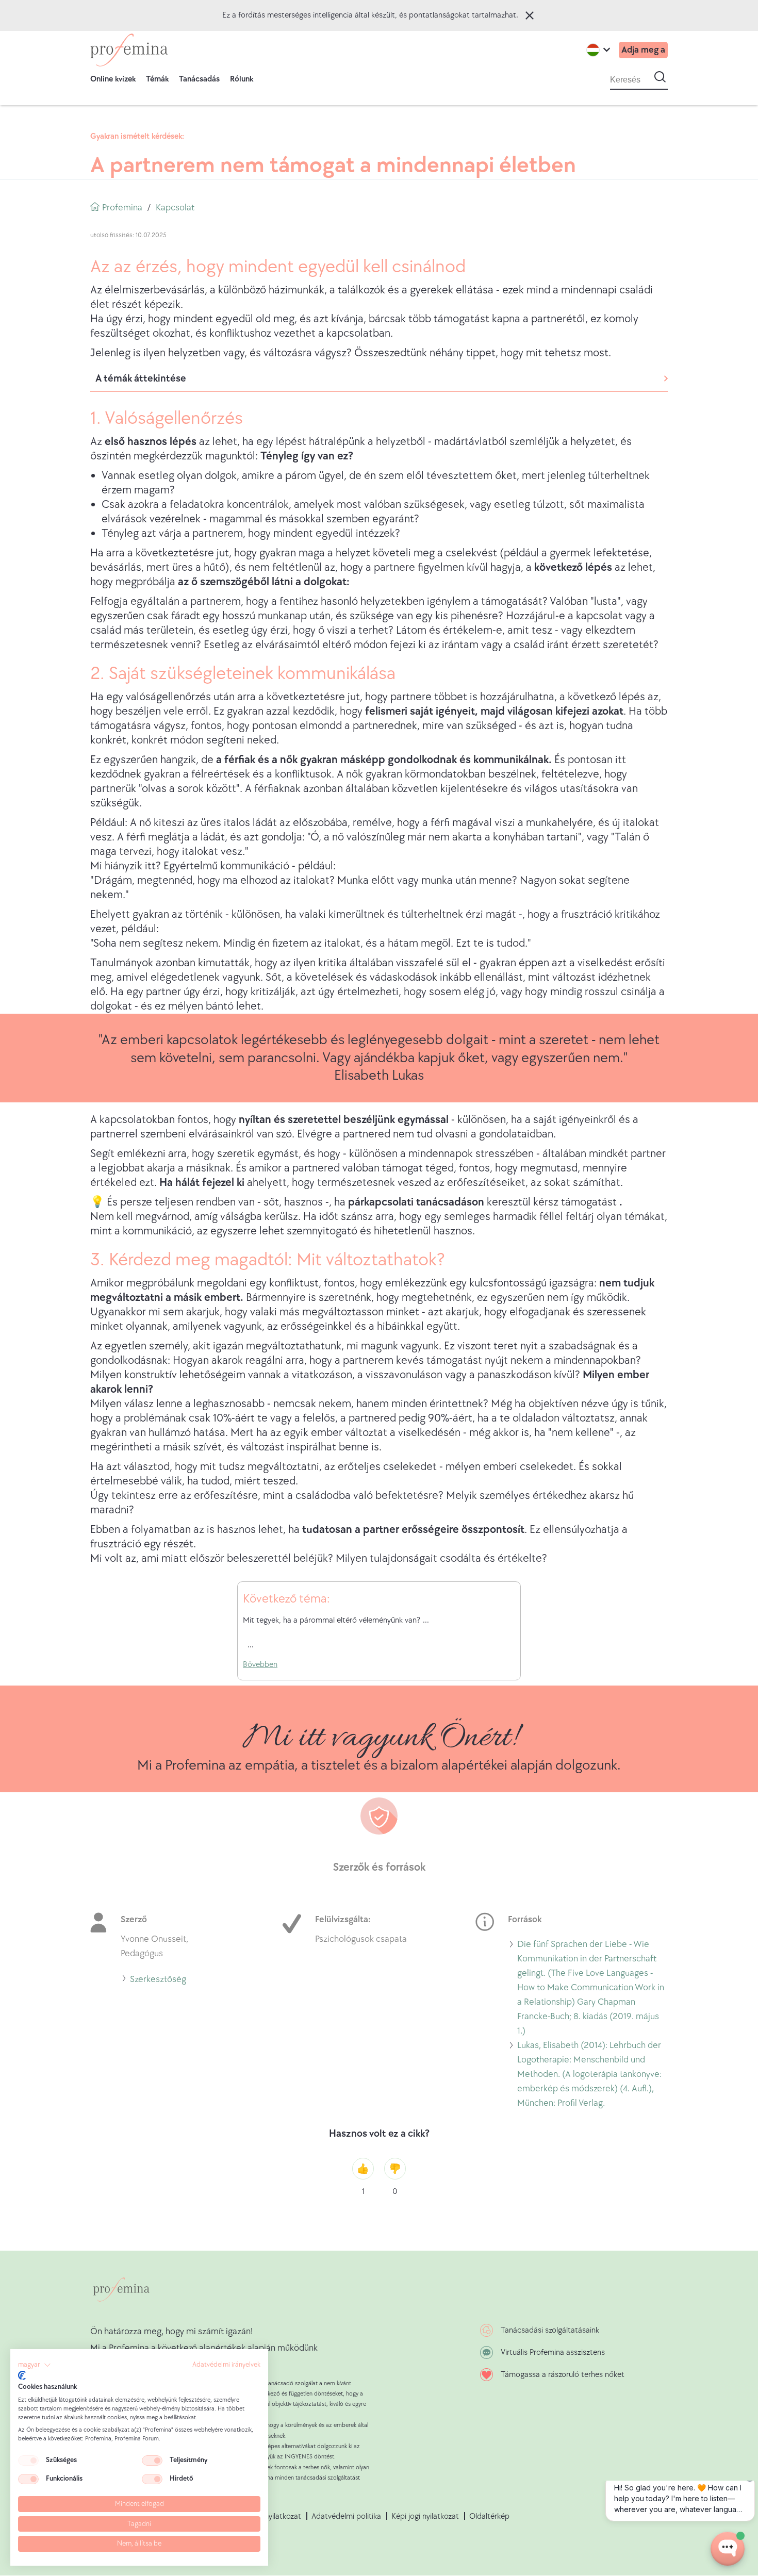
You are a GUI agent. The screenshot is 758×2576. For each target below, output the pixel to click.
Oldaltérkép (489, 2516)
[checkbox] (28, 2461)
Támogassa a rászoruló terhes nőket (563, 2375)
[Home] (129, 50)
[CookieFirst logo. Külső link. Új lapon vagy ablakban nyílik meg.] (22, 2375)
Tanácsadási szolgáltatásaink (550, 2330)
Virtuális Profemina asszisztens (553, 2352)
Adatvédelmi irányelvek (226, 2365)
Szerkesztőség (158, 1981)
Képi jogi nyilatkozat (425, 2516)
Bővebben (260, 1665)
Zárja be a (530, 15)
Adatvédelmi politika (346, 2516)
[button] (35, 2365)
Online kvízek (113, 79)
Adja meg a (643, 50)
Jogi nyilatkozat (275, 2516)
